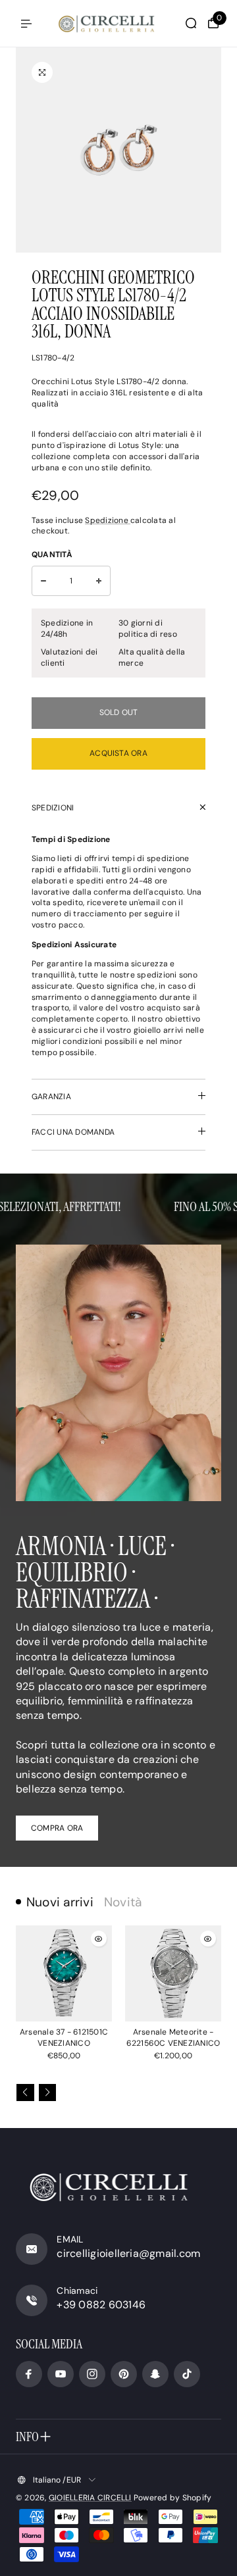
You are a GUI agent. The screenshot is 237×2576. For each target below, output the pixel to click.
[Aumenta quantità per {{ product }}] (99, 581)
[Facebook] (29, 2374)
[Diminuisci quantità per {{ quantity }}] (43, 581)
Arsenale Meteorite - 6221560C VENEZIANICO (173, 2038)
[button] (25, 2093)
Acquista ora (118, 753)
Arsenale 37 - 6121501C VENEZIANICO (64, 2038)
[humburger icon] (26, 24)
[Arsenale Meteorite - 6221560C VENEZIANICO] (173, 1973)
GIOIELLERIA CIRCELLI (90, 2498)
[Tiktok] (187, 2374)
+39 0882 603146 (101, 2305)
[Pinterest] (124, 2374)
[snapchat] (155, 2374)
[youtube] (61, 2374)
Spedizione (108, 520)
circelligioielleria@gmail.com (128, 2253)
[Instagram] (92, 2374)
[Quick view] (99, 1939)
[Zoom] (42, 72)
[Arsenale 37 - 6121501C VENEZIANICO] (64, 1973)
